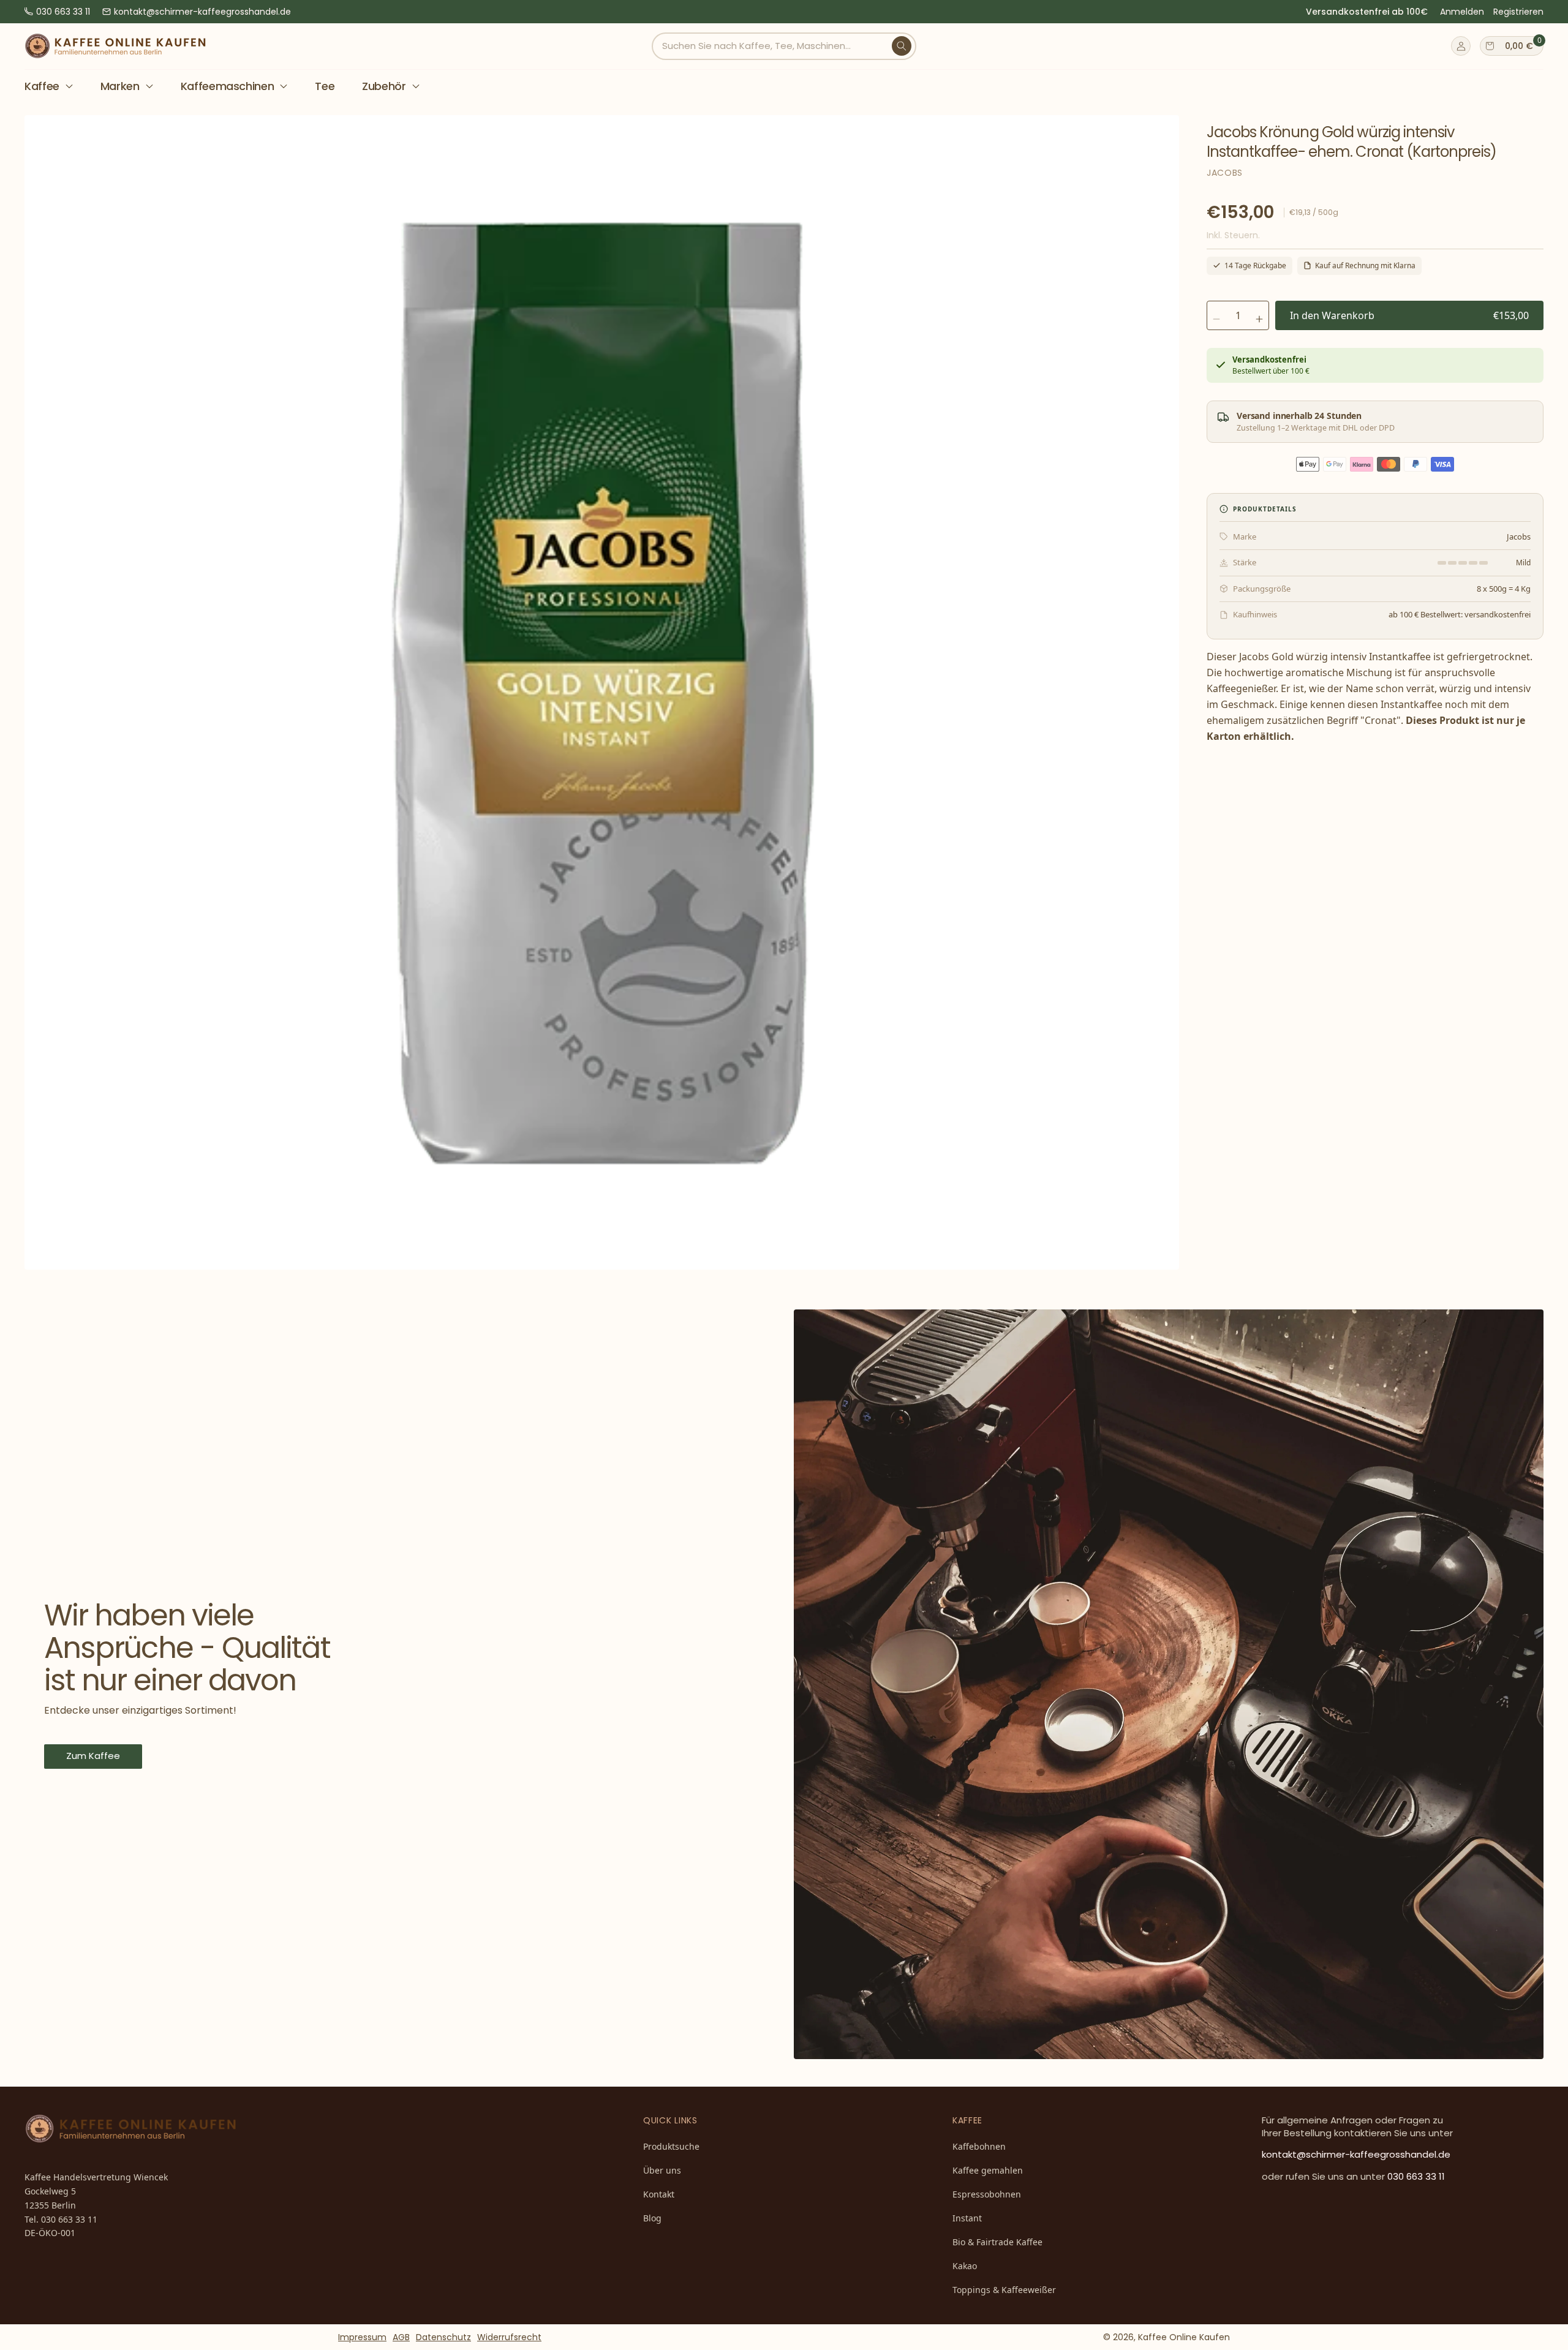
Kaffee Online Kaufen (1184, 2337)
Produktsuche (671, 2146)
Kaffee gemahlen (988, 2170)
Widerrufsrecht (509, 2337)
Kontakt (659, 2194)
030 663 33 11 (63, 12)
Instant (967, 2218)
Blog (652, 2218)
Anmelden (1462, 12)
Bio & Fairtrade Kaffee (997, 2242)
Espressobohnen (987, 2194)
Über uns (662, 2170)
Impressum (362, 2337)
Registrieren (1518, 12)
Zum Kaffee (93, 1756)
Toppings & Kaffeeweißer (1004, 2290)
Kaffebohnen (979, 2146)
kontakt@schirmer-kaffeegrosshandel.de (202, 12)
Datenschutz (443, 2337)
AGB (401, 2337)
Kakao (965, 2266)
